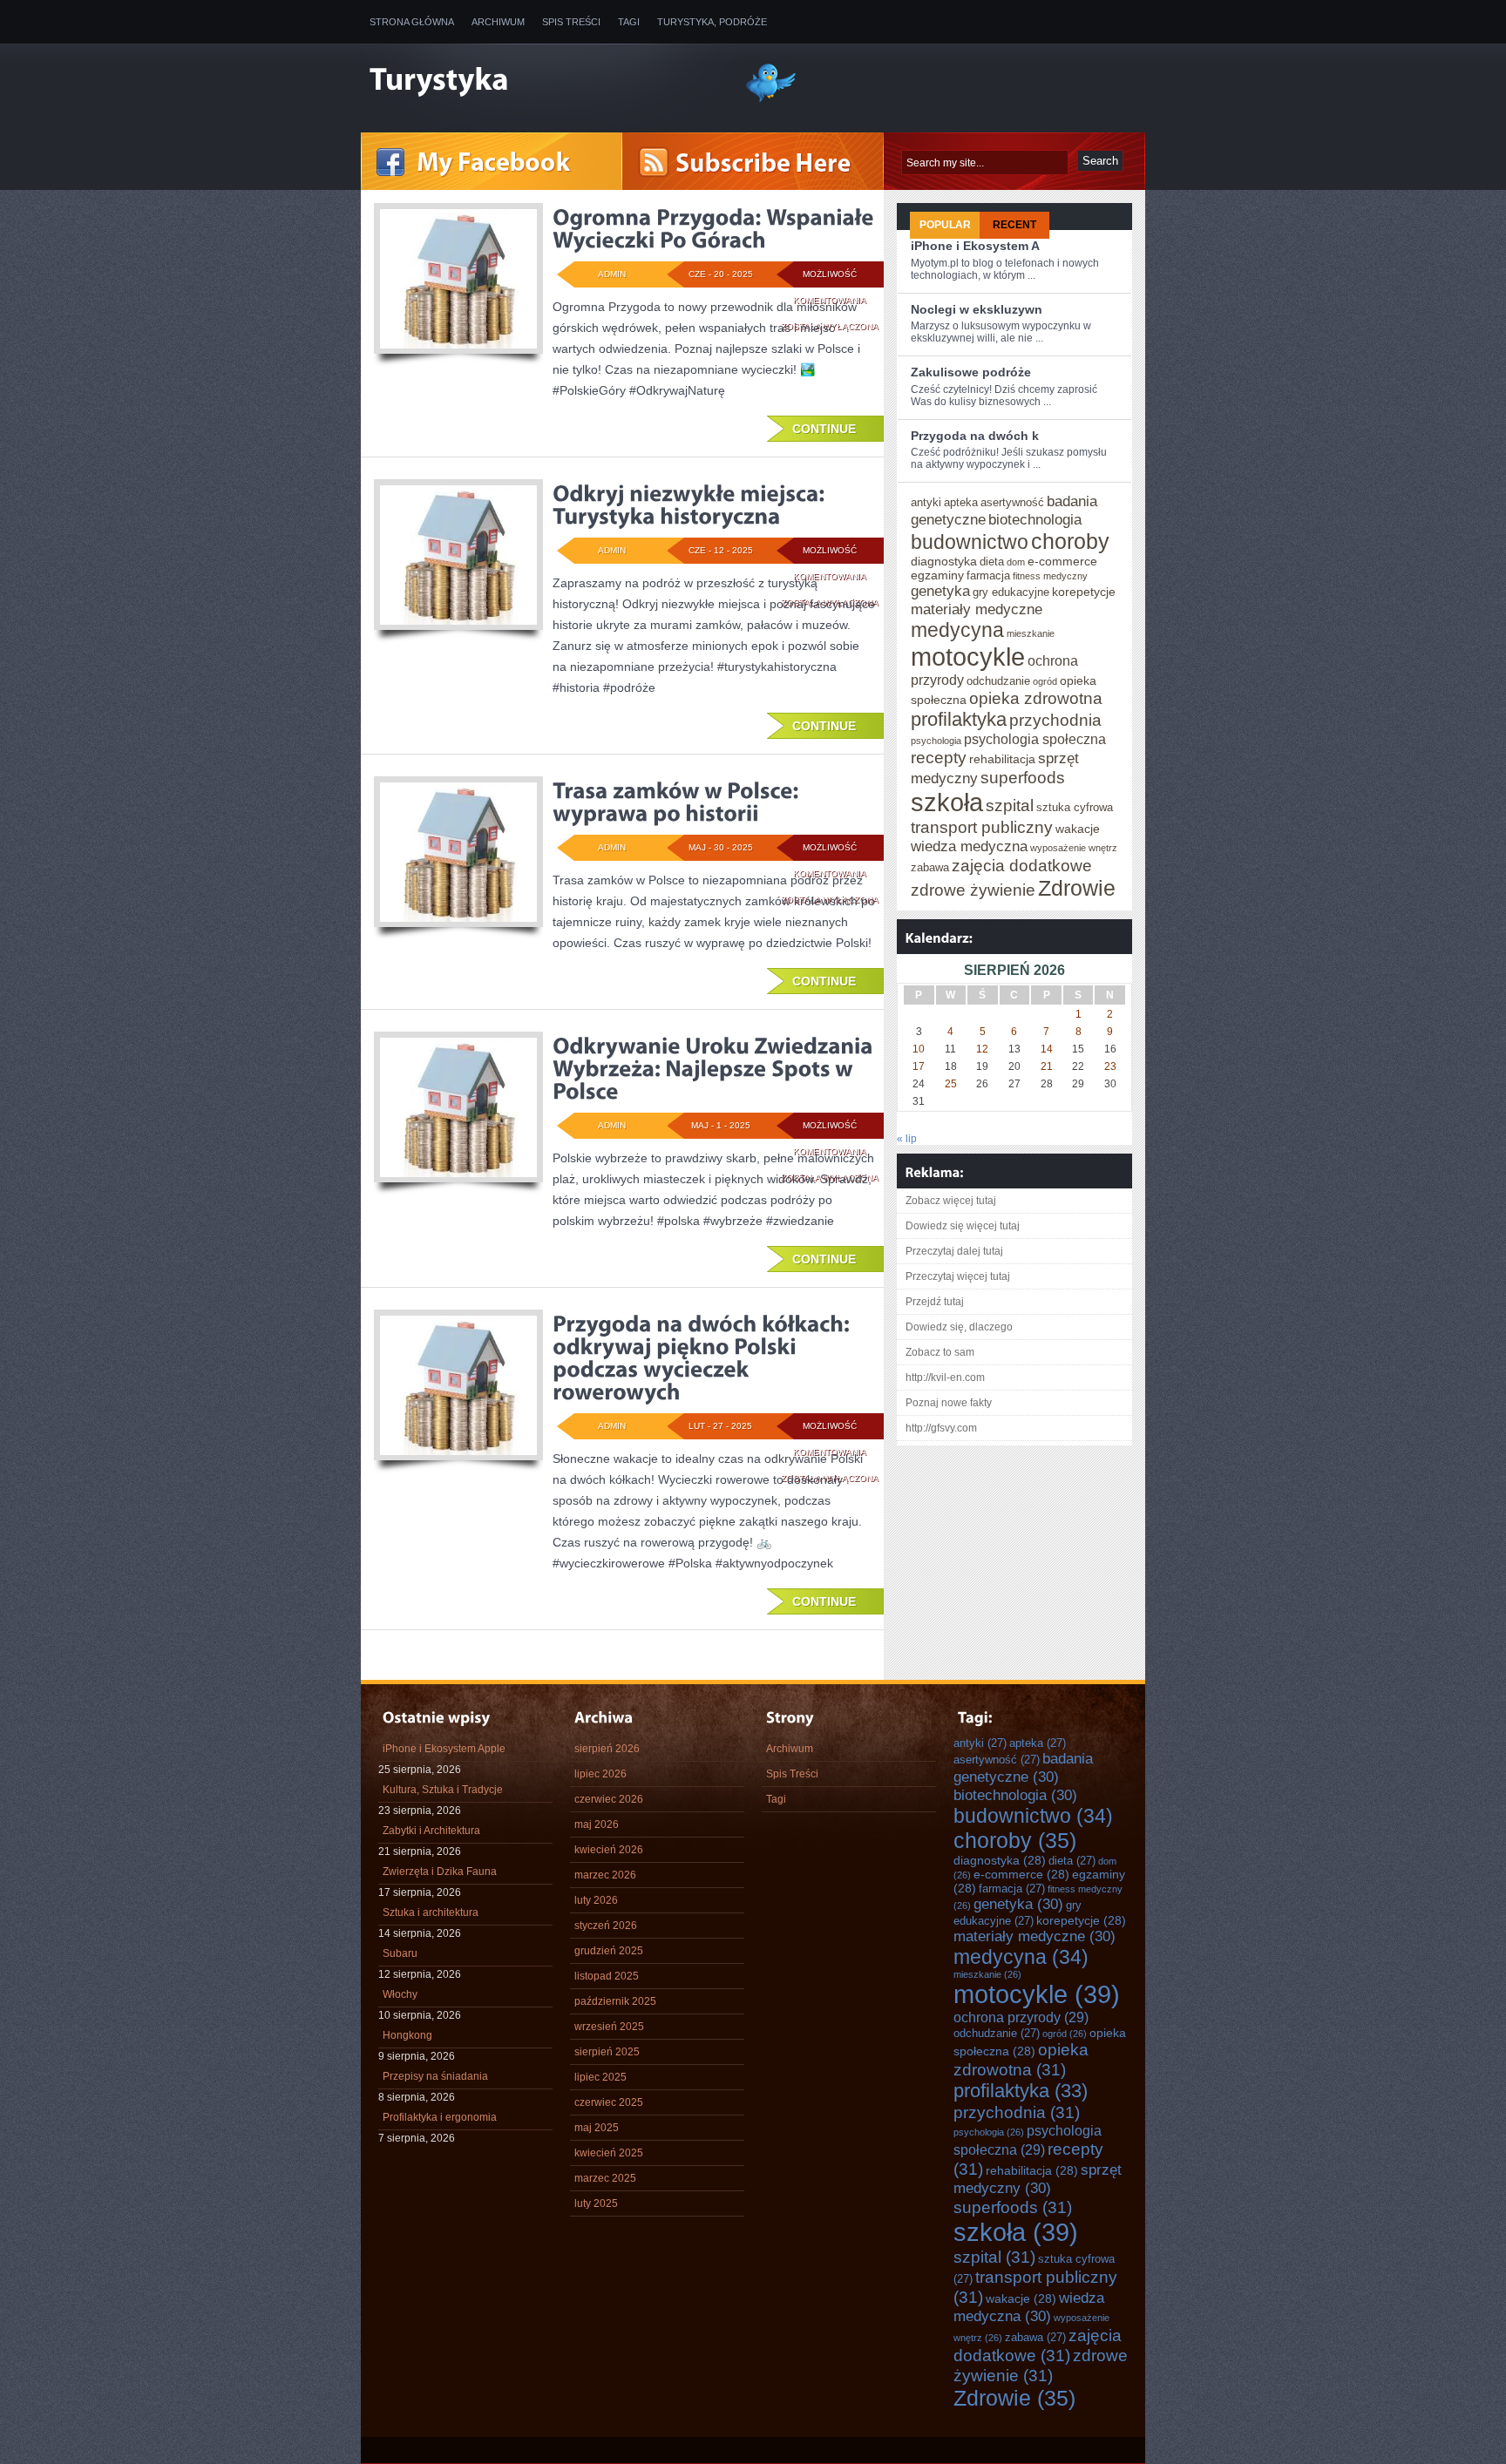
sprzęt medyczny (1038, 2179)
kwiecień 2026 (609, 1850)
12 (982, 1049)
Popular (945, 225)
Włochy (400, 1994)
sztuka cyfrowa (1075, 807)
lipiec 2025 (600, 2077)
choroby (1070, 541)
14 (1047, 1049)
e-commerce (1062, 561)
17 (919, 1066)
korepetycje (1084, 592)
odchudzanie (998, 681)
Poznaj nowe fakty (949, 1403)
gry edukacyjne (1011, 592)
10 (919, 1049)
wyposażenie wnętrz (1074, 848)
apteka (961, 502)
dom (1016, 562)
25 (951, 1084)
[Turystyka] (544, 81)
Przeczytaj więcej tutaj (958, 1276)
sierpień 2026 (607, 1749)
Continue (824, 429)
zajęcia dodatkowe (1022, 865)
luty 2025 (596, 2203)
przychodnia (1055, 720)
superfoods (1023, 777)
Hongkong (407, 2035)
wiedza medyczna (969, 846)
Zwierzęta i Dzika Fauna (440, 1872)
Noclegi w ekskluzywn (977, 309)
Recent (1014, 225)
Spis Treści (571, 22)
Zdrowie (1077, 888)
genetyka (940, 591)
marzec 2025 (605, 2178)
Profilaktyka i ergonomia (440, 2117)
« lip (907, 1139)
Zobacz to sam (940, 1352)
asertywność (1012, 502)
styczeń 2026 (606, 1926)
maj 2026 (597, 1824)
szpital (1010, 805)
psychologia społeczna (1035, 739)
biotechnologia (1035, 519)
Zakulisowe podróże (971, 372)
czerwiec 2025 (609, 2102)
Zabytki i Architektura (431, 1831)
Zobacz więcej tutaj (951, 1201)
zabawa (930, 867)
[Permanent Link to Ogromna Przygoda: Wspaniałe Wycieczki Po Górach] (716, 228)
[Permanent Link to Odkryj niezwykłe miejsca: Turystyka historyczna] (691, 504)
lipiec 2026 (600, 1774)
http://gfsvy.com (941, 1428)
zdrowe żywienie (973, 890)
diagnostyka (944, 561)
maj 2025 (597, 2128)
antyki (926, 502)
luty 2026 (596, 1900)
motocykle (968, 657)
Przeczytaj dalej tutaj (954, 1251)
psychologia (936, 741)
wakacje (1078, 829)
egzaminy (937, 575)
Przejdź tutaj (935, 1302)
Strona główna (412, 22)
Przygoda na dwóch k (975, 436)
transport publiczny (982, 827)
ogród (1045, 681)
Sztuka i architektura (431, 1912)
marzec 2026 (605, 1875)
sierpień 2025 (607, 2052)
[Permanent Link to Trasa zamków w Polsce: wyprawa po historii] (678, 802)
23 (1110, 1066)
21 (1047, 1066)
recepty (939, 757)
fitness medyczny (1050, 576)
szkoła (947, 802)
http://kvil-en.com (945, 1378)
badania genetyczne (1023, 1767)
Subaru (400, 1953)
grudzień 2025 (609, 1951)
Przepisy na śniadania (435, 2076)
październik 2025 (615, 2001)
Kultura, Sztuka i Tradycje (443, 1790)
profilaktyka (959, 719)
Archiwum (498, 22)
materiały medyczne (977, 609)
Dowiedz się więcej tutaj (963, 1226)
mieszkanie (1031, 633)
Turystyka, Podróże (712, 22)
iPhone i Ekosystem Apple (444, 1749)
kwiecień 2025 (609, 2153)
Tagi (629, 22)
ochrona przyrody (1021, 2017)
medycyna (957, 630)
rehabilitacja (1002, 759)
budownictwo (970, 542)
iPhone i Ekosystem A (975, 246)
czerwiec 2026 (609, 1799)
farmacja (988, 575)
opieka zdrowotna (1036, 698)
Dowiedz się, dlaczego (959, 1327)
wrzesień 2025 (609, 2027)
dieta (992, 562)
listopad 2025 (607, 1976)
